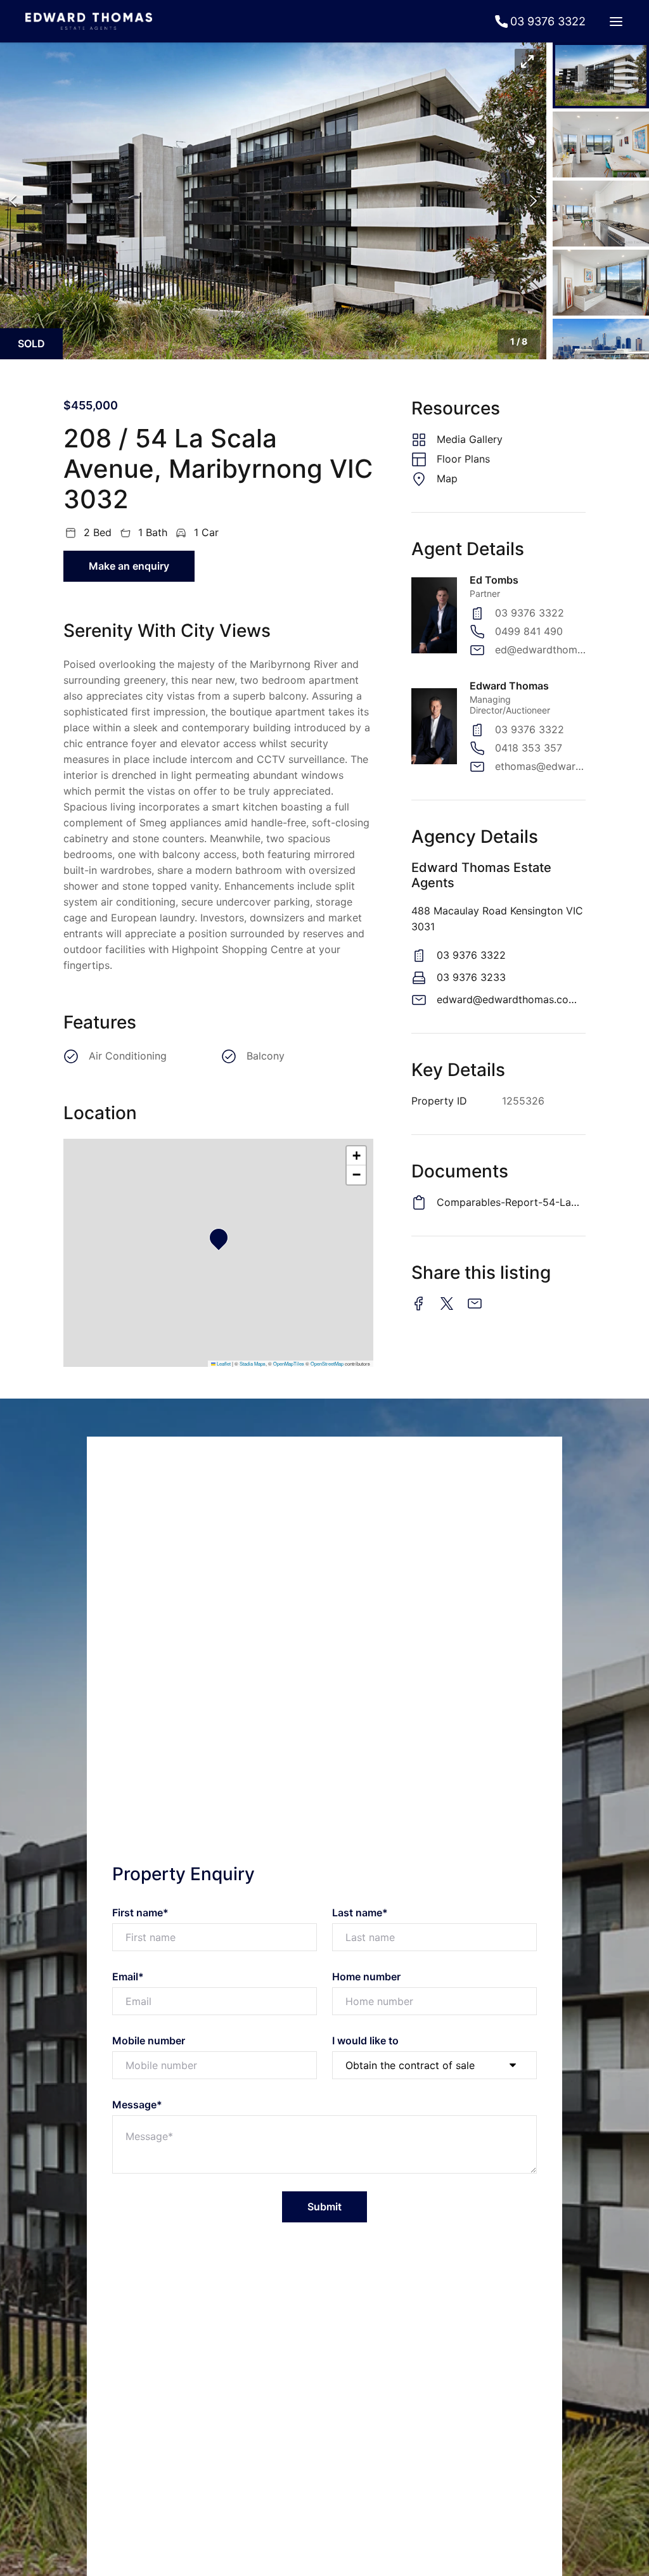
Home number (366, 1977)
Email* (128, 1977)
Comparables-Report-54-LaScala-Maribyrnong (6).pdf (511, 1202)
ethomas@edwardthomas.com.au (540, 766)
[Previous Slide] (13, 201)
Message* (137, 2105)
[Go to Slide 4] (601, 283)
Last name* (360, 1913)
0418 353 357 (529, 748)
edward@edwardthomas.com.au (511, 999)
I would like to (365, 2041)
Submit (324, 2207)
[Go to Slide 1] (601, 75)
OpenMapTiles (289, 1363)
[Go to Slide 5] (601, 352)
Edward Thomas (509, 686)
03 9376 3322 (530, 613)
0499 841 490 (529, 631)
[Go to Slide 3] (601, 214)
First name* (140, 1913)
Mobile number (149, 2041)
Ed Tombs (494, 580)
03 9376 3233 (471, 977)
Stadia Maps (253, 1363)
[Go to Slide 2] (601, 144)
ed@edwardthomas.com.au (540, 650)
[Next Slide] (533, 201)
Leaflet (223, 1363)
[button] (273, 201)
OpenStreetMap (327, 1363)
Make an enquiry (129, 566)
